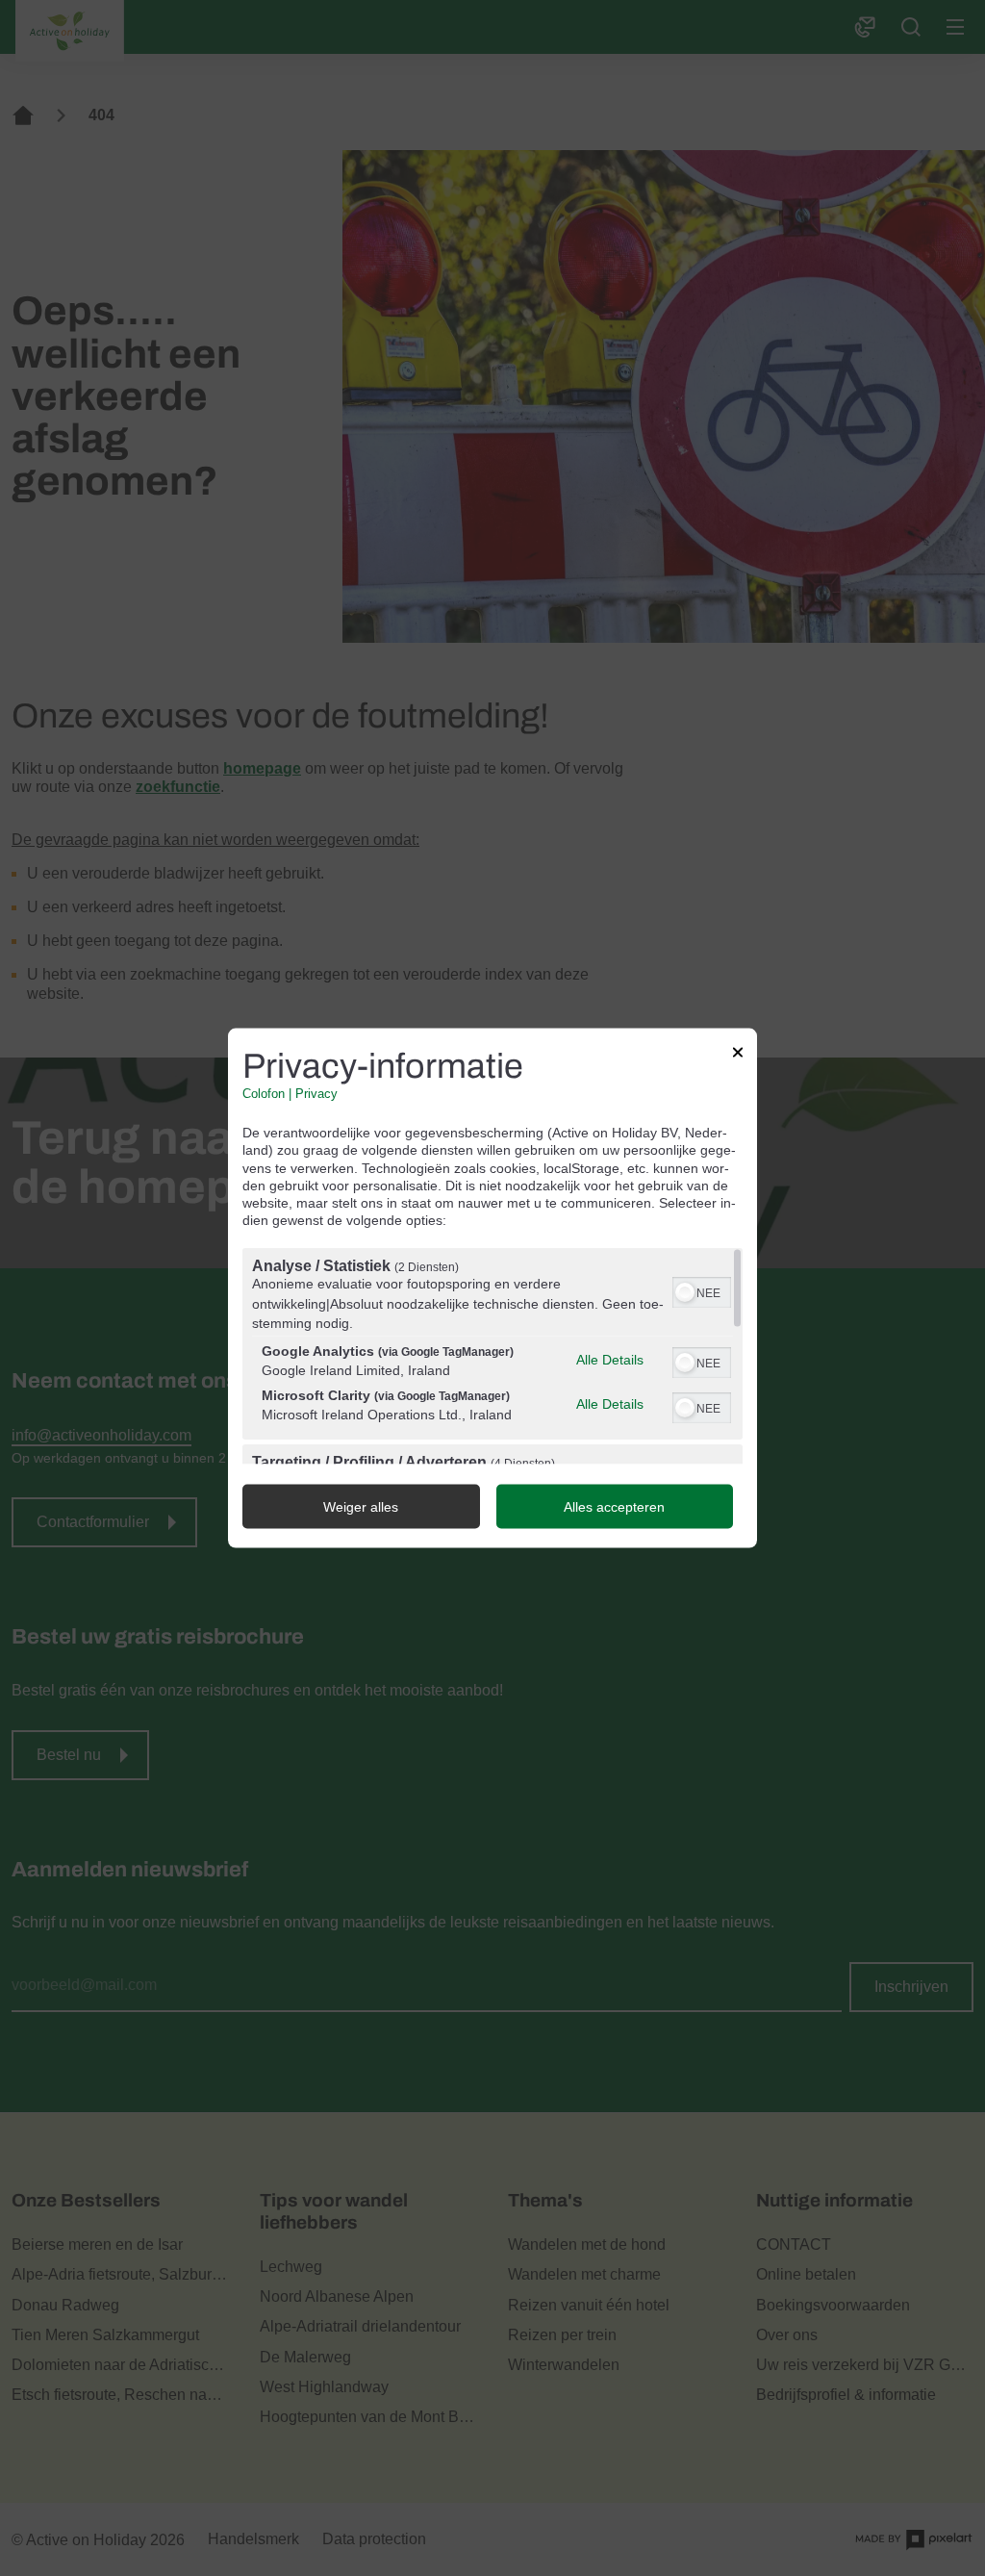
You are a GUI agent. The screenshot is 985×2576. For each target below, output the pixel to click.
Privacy (316, 1094)
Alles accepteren (614, 1507)
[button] (685, 1292)
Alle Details (610, 1360)
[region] (492, 1356)
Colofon (264, 1094)
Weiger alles (361, 1507)
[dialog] (492, 1288)
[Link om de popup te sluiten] (738, 1055)
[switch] (702, 1290)
